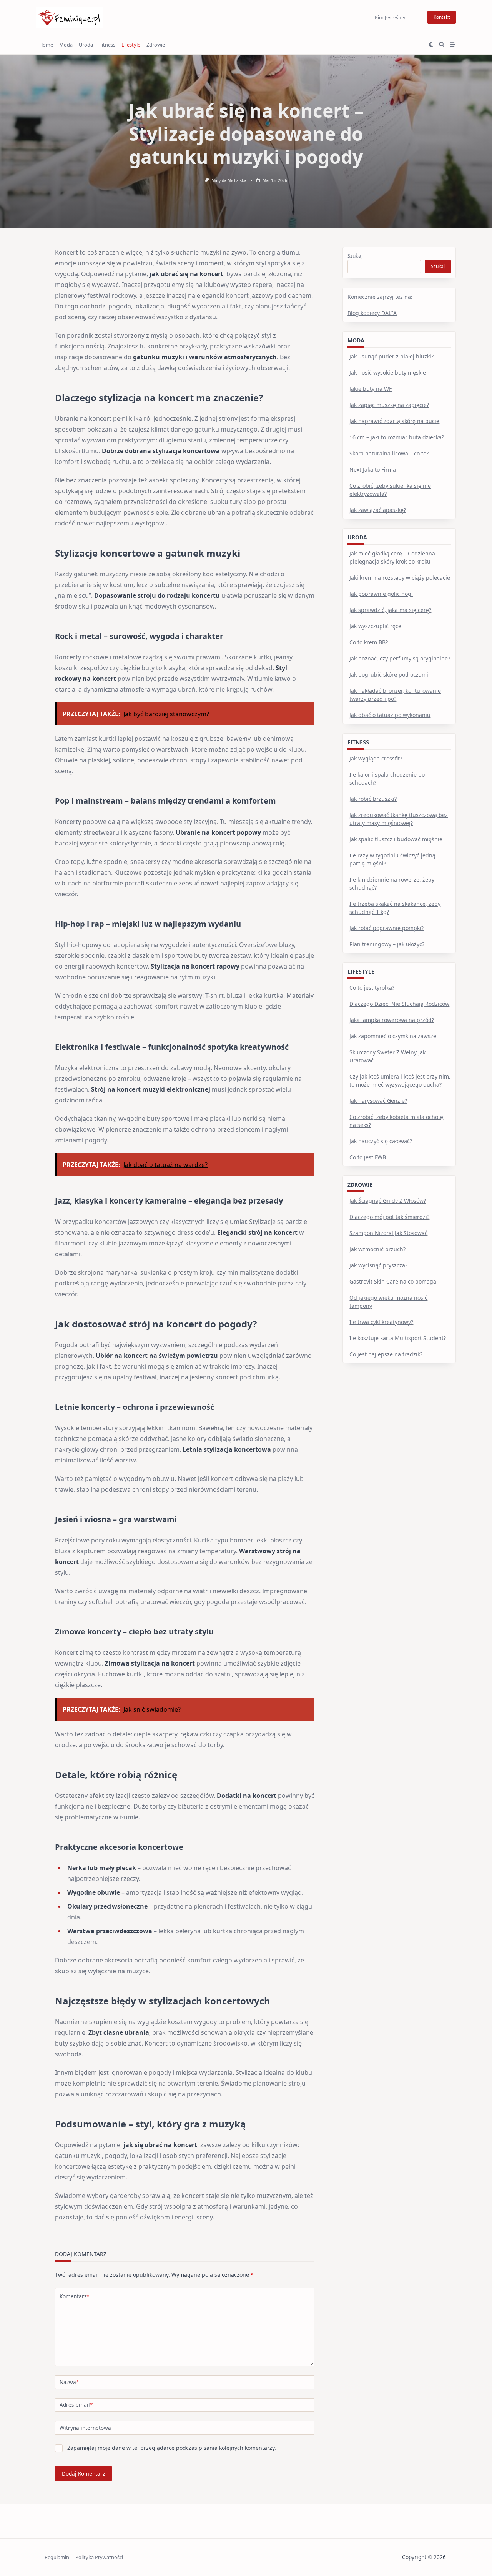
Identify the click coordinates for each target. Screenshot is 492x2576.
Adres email (76, 2405)
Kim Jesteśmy (390, 17)
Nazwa (69, 2382)
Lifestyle (131, 45)
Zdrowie (156, 45)
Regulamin (57, 2557)
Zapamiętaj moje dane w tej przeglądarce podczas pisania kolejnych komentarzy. (172, 2448)
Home (46, 45)
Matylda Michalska (229, 180)
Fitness (107, 45)
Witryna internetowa (85, 2428)
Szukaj (355, 256)
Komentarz (74, 2296)
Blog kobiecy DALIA (372, 313)
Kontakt (442, 17)
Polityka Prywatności (99, 2557)
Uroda (86, 45)
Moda (66, 45)
